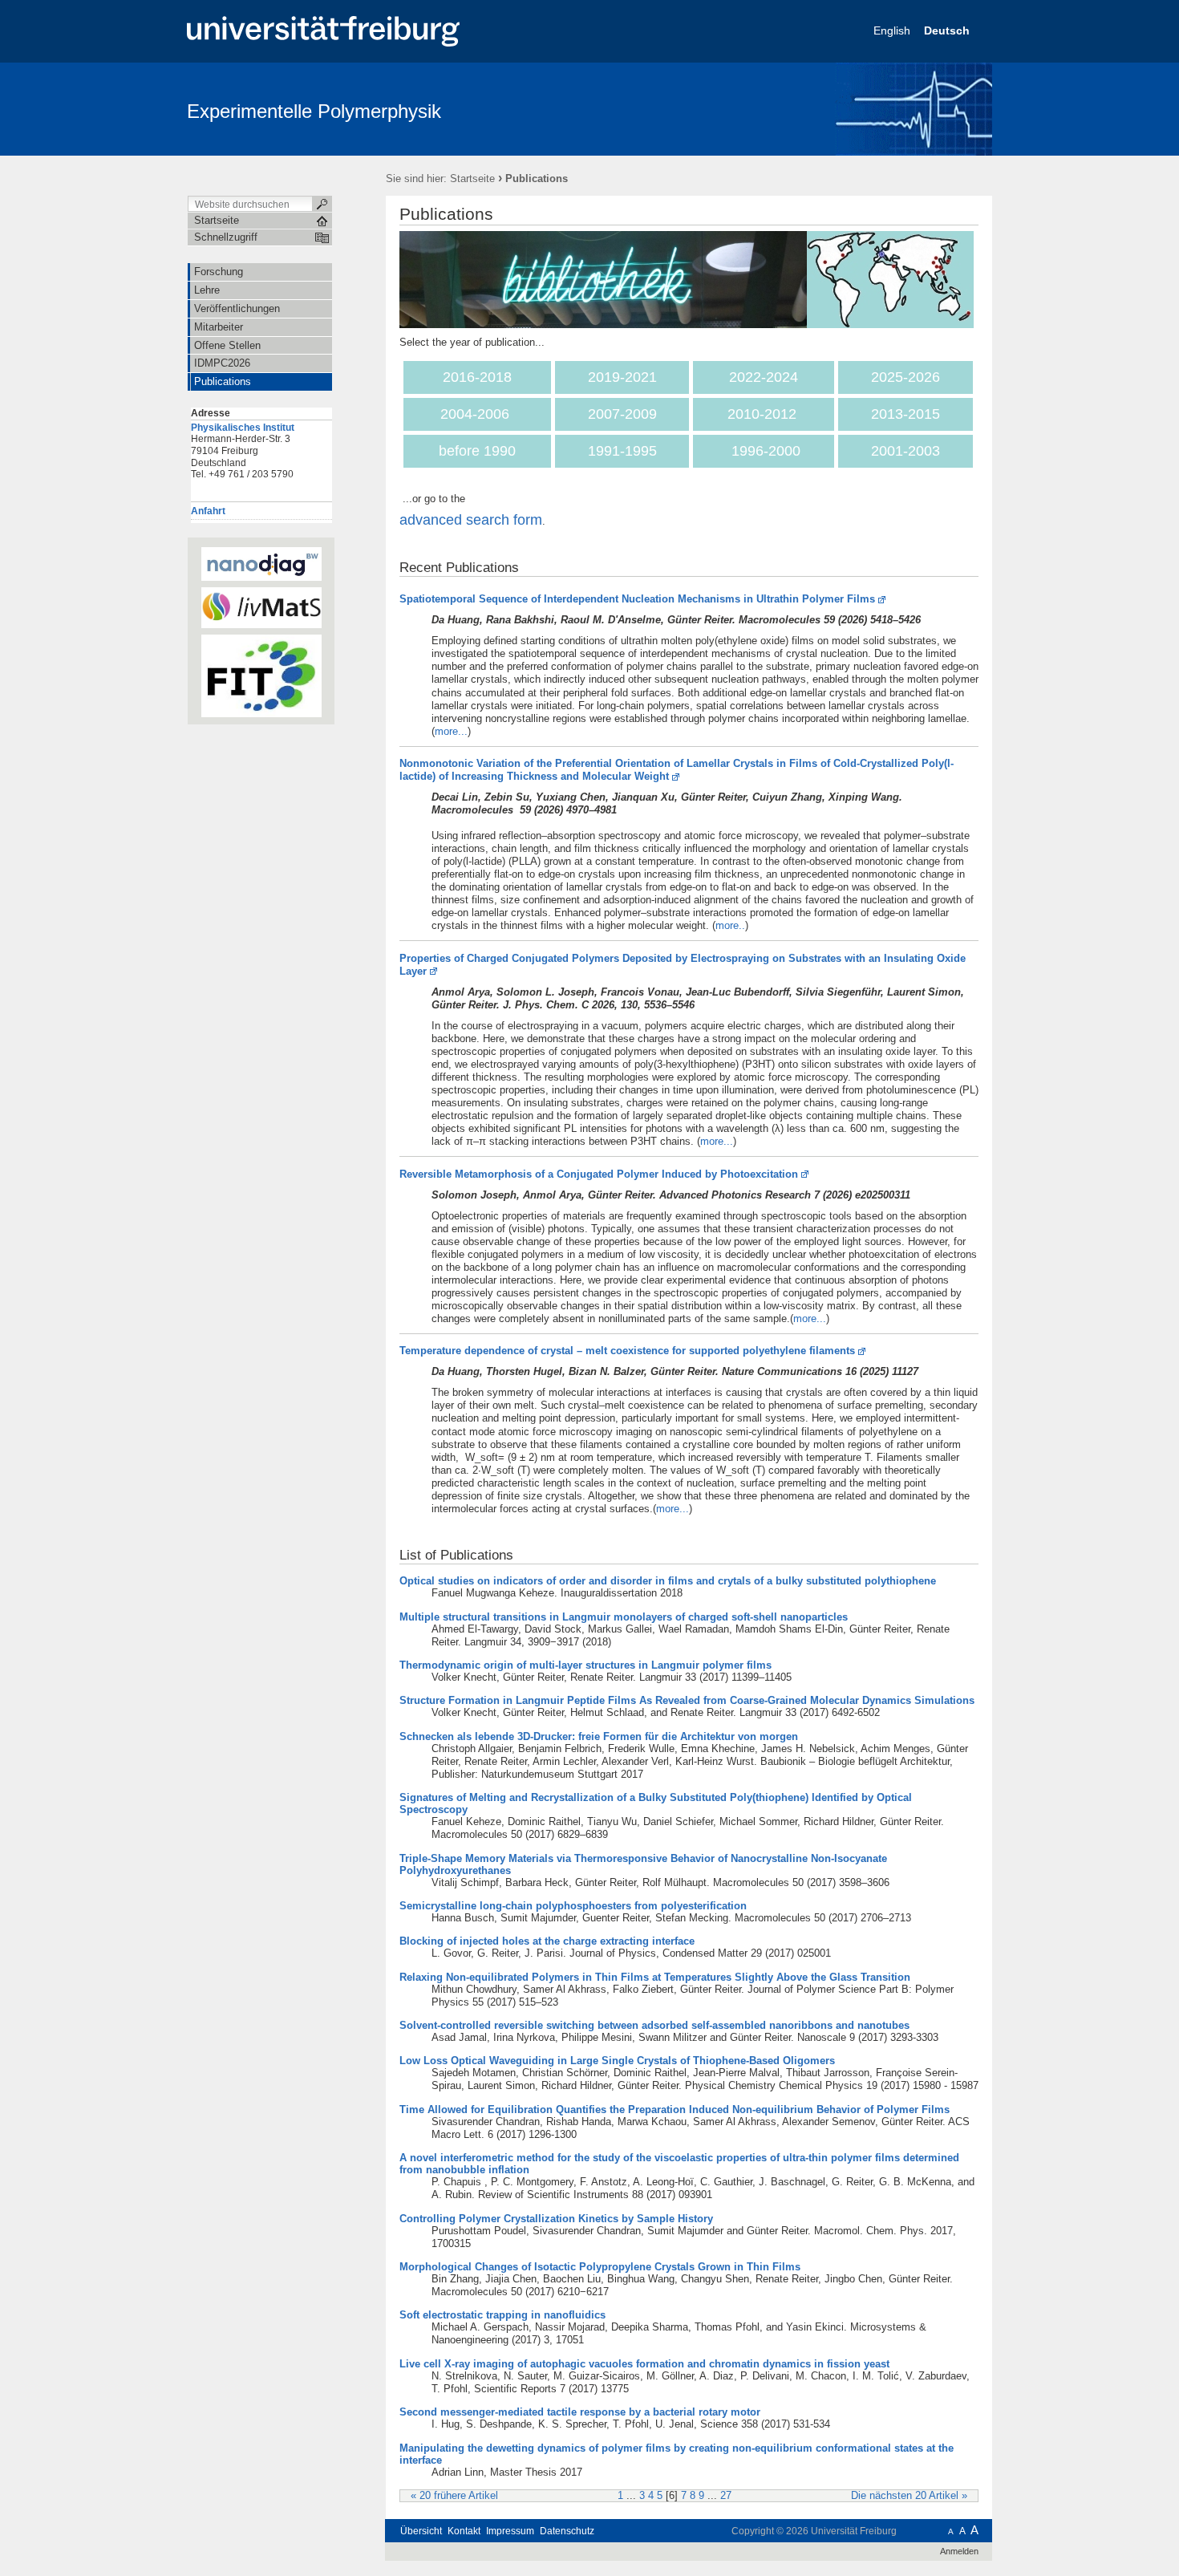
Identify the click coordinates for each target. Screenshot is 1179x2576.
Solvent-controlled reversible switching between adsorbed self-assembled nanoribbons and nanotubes (654, 2025)
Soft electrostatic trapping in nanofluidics (502, 2315)
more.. (730, 925)
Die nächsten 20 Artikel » (909, 2496)
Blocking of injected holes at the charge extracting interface (547, 1941)
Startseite (472, 178)
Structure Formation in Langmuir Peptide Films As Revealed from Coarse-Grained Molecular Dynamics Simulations (687, 1700)
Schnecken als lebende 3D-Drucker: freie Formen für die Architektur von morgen (599, 1736)
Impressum (510, 2531)
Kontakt (464, 2531)
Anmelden (959, 2551)
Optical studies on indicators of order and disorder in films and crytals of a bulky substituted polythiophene (668, 1581)
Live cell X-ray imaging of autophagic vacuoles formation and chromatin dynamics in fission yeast (644, 2364)
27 (726, 2496)
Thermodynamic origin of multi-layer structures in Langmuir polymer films (585, 1665)
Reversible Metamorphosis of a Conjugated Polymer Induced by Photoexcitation (599, 1174)
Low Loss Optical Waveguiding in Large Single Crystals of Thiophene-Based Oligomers (617, 2061)
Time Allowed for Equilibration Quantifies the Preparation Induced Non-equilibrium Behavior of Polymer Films (675, 2109)
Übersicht (421, 2531)
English (893, 30)
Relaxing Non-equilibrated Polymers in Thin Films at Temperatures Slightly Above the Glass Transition (655, 1977)
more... (451, 731)
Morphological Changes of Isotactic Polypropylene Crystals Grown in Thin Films (600, 2267)
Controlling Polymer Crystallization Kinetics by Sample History (556, 2219)
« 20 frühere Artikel (454, 2496)
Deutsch (948, 30)
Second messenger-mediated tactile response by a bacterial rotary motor (580, 2412)
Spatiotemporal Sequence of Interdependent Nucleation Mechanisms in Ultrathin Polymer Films (637, 599)
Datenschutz (567, 2531)
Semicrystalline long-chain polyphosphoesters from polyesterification (573, 1906)
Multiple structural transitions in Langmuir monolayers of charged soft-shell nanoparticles (624, 1617)
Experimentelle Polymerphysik (314, 111)
